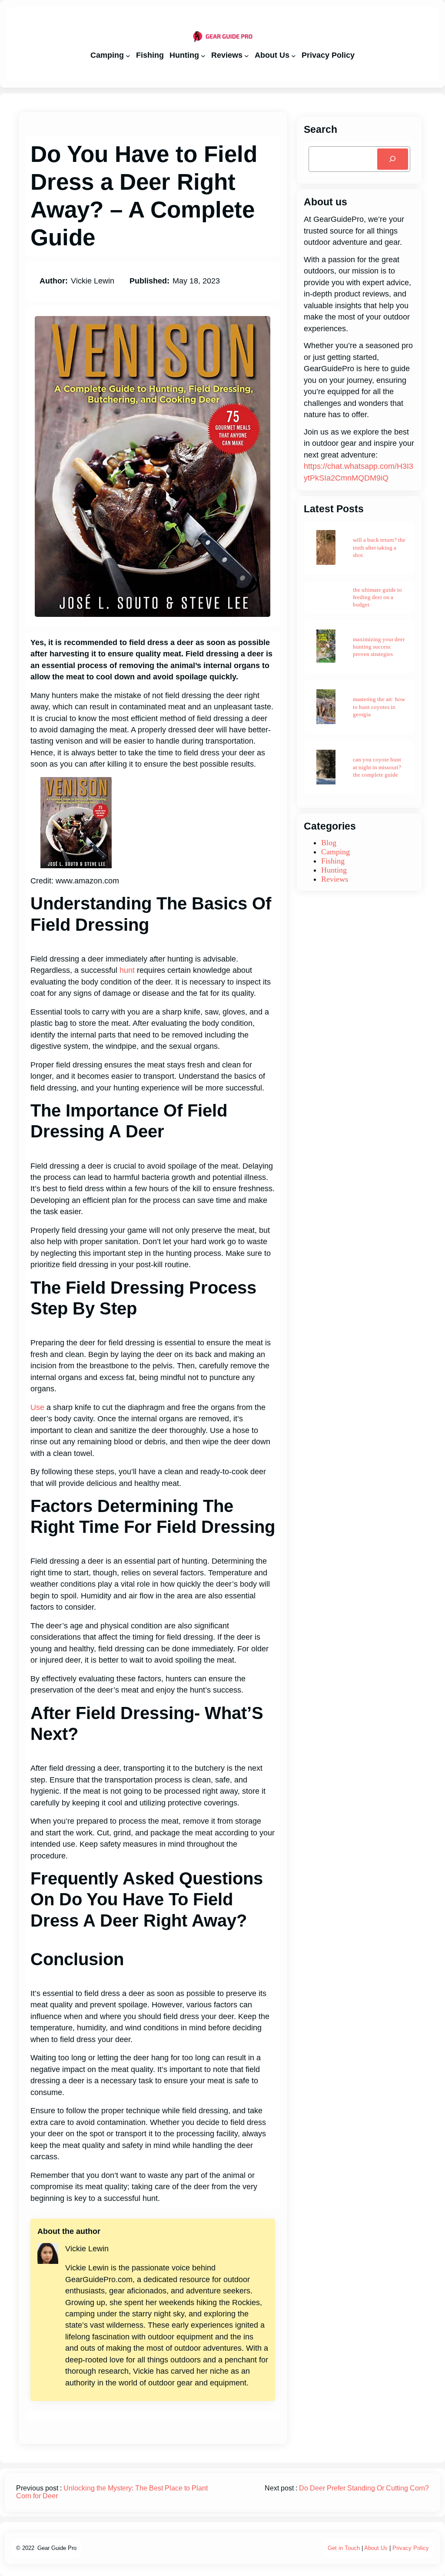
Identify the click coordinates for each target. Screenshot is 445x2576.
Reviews (335, 879)
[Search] (393, 159)
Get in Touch (344, 2548)
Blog (329, 843)
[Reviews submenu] (247, 55)
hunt (127, 970)
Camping (335, 852)
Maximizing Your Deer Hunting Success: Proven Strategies (379, 647)
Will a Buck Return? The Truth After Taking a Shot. (379, 547)
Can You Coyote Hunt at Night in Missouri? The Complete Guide (377, 767)
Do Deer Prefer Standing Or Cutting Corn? (364, 2488)
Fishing (333, 861)
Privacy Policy (411, 2548)
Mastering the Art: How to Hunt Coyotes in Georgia (379, 707)
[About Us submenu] (294, 55)
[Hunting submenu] (203, 55)
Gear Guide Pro (57, 2548)
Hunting (334, 870)
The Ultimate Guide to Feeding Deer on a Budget (377, 597)
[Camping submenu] (128, 55)
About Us (376, 2548)
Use (37, 1407)
